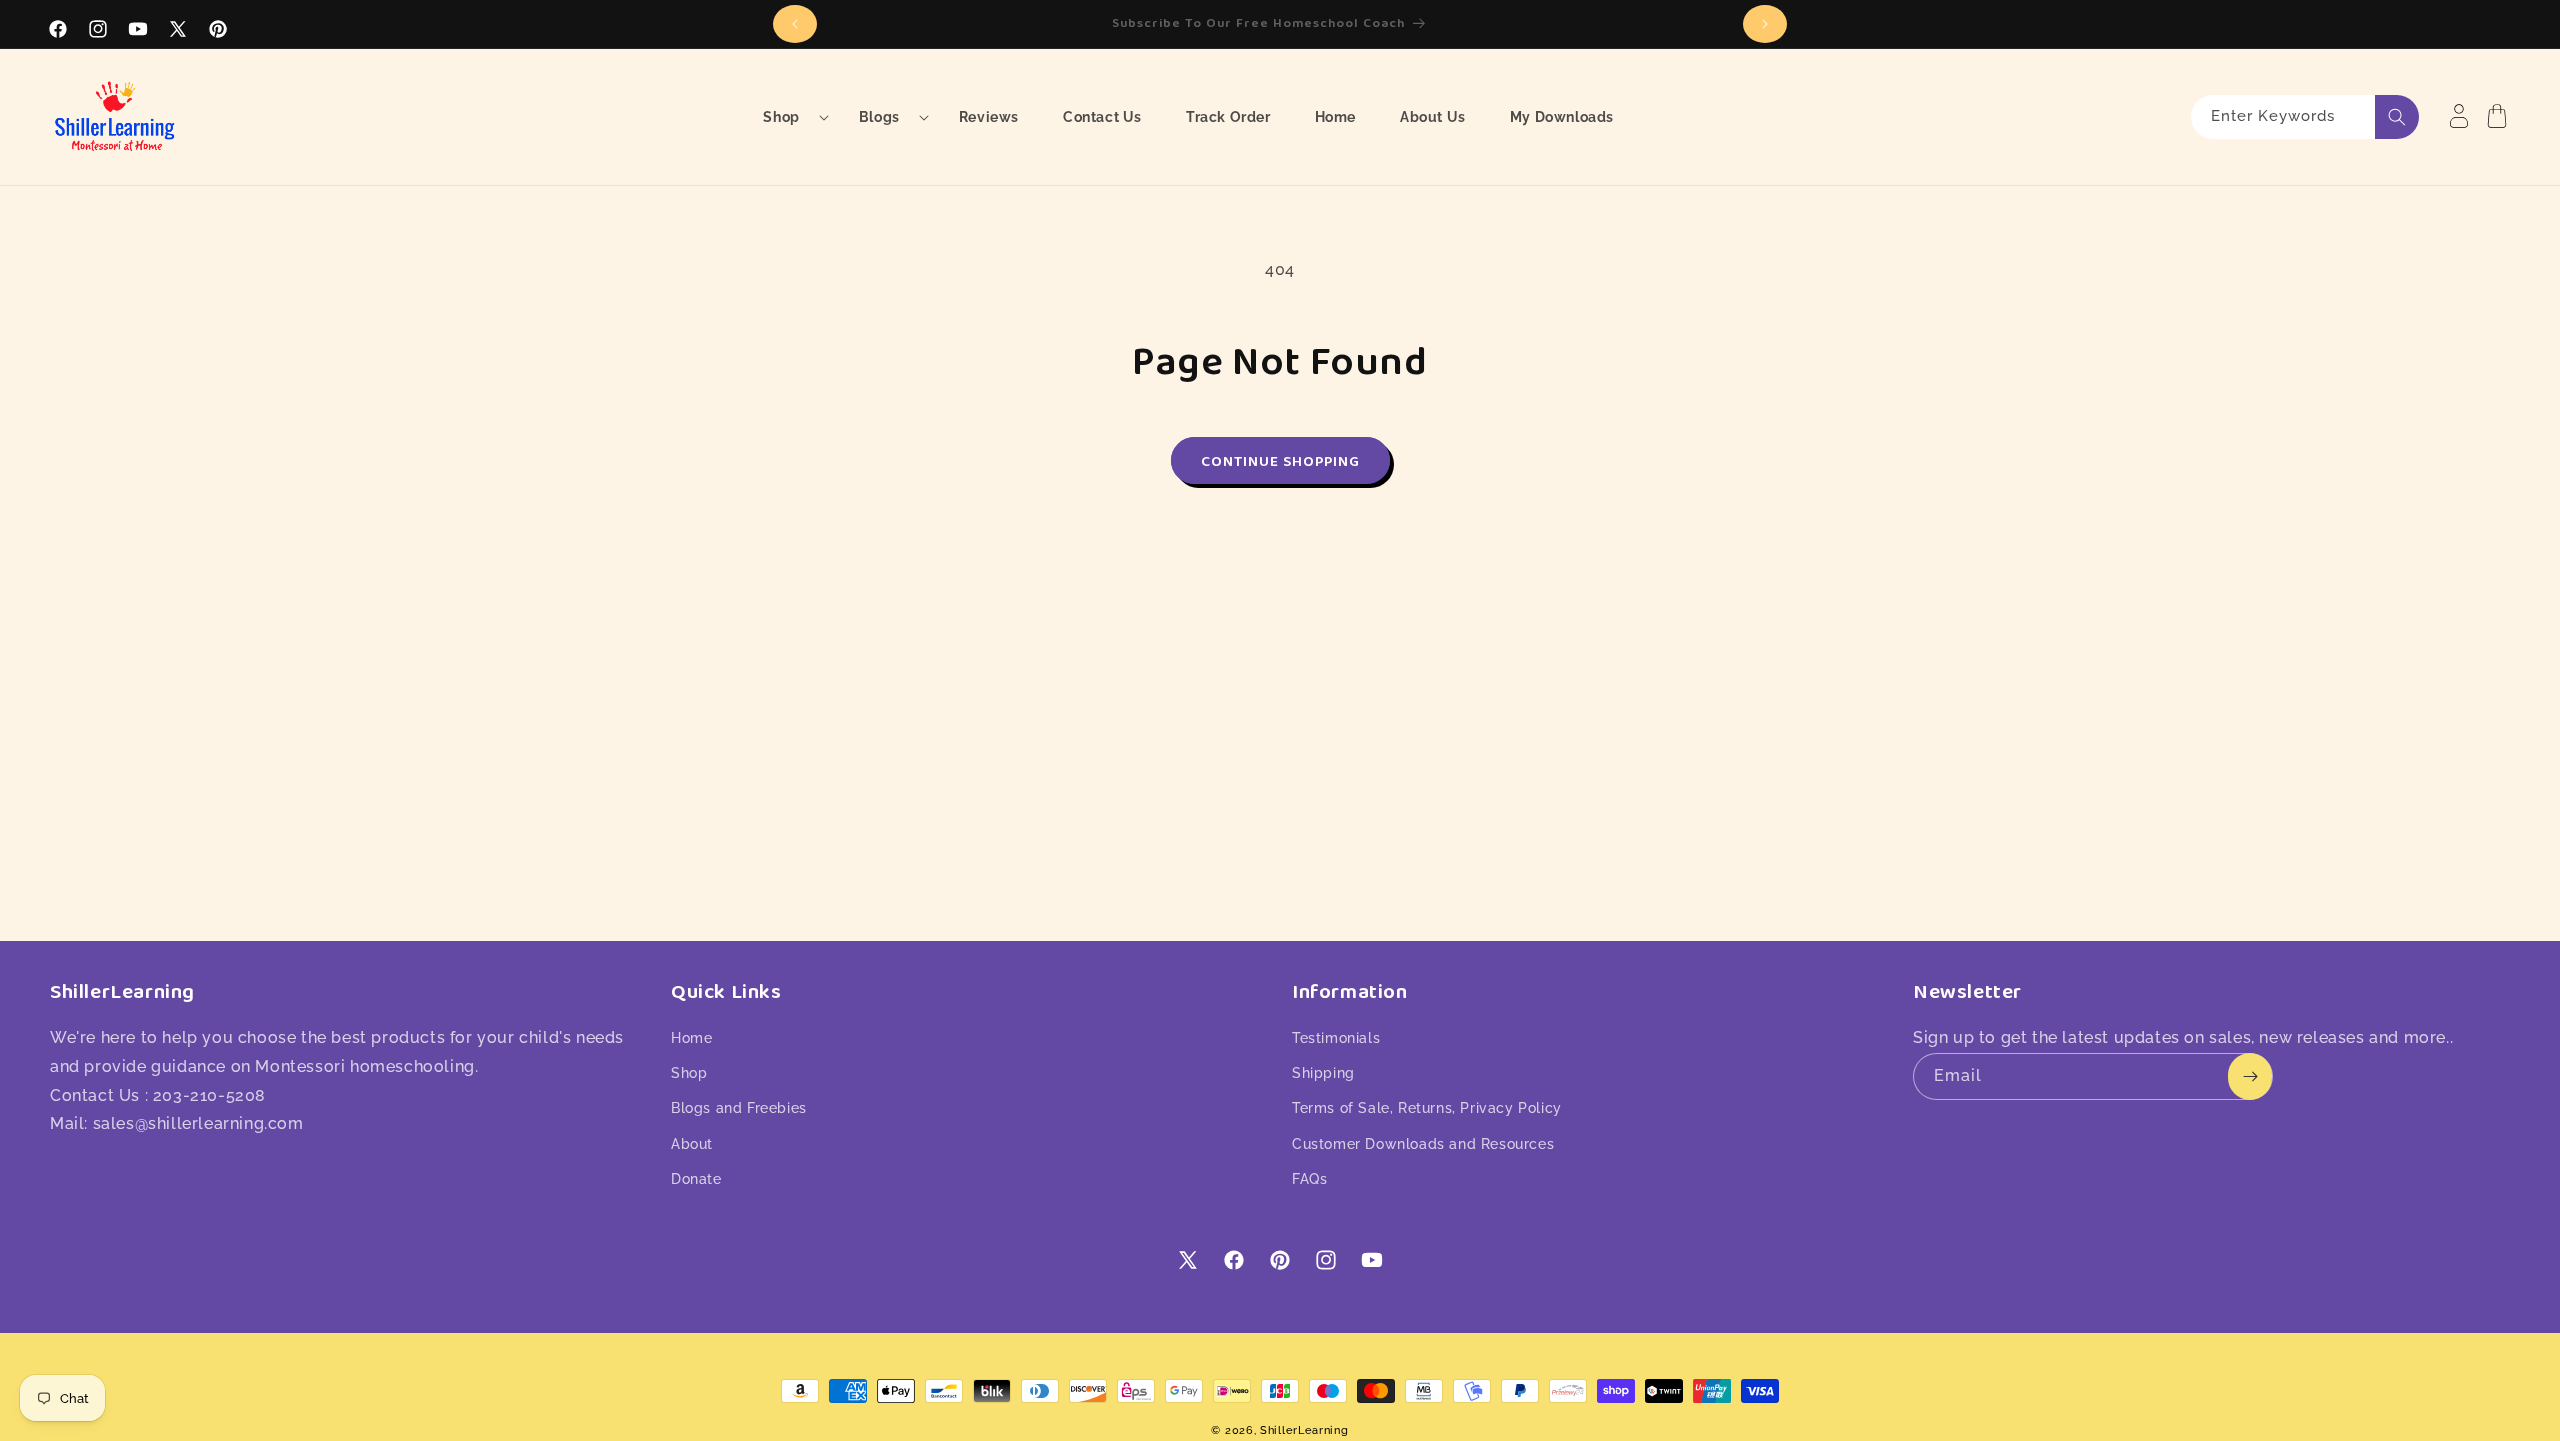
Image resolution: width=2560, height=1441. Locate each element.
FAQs (1309, 1179)
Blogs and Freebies (739, 1108)
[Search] (2397, 117)
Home (691, 1038)
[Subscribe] (2250, 1076)
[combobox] (2305, 117)
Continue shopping (1280, 461)
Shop (689, 1073)
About (692, 1144)
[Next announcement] (1765, 24)
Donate (696, 1179)
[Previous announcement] (795, 24)
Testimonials (1336, 1038)
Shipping (1323, 1073)
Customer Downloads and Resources (1423, 1144)
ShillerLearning (1304, 1430)
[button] (788, 117)
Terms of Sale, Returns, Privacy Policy (1427, 1108)
